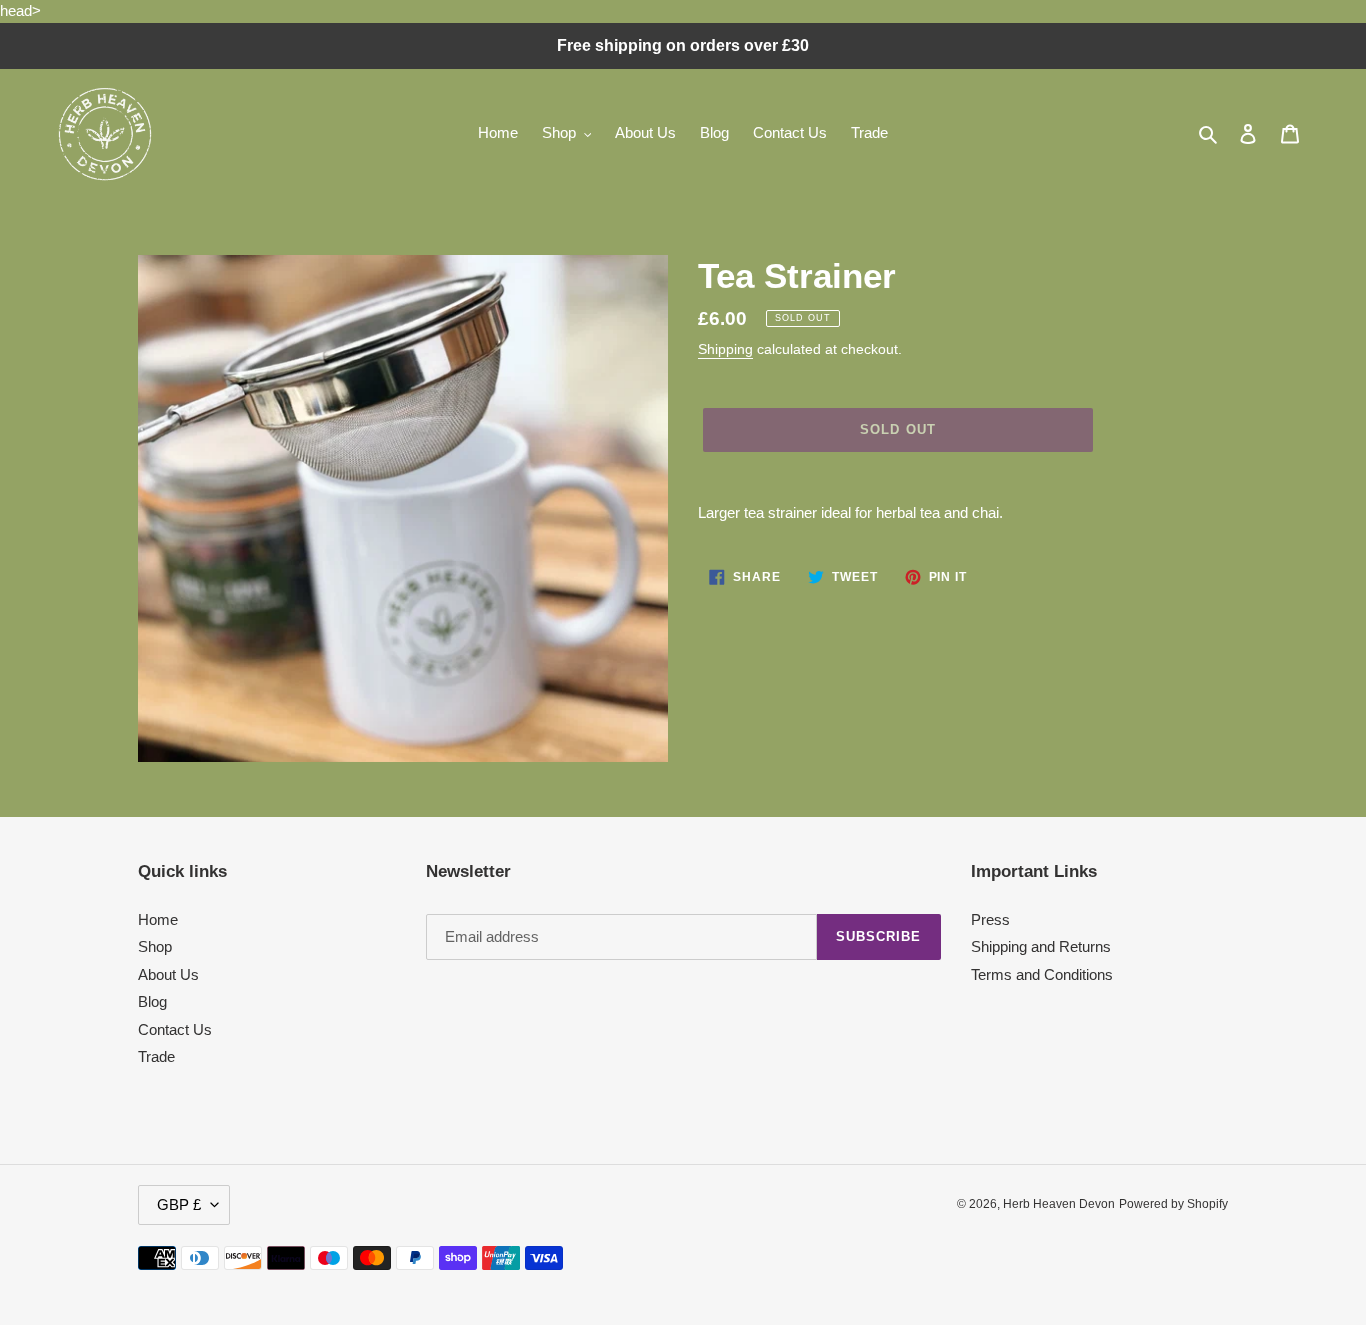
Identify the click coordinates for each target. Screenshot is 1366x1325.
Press (990, 919)
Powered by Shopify (1173, 1204)
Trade (156, 1056)
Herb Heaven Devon (1059, 1204)
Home (158, 919)
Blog (152, 1001)
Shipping (725, 349)
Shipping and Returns (1041, 946)
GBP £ (179, 1204)
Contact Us (175, 1029)
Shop (155, 946)
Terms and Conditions (1042, 974)
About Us (168, 974)
